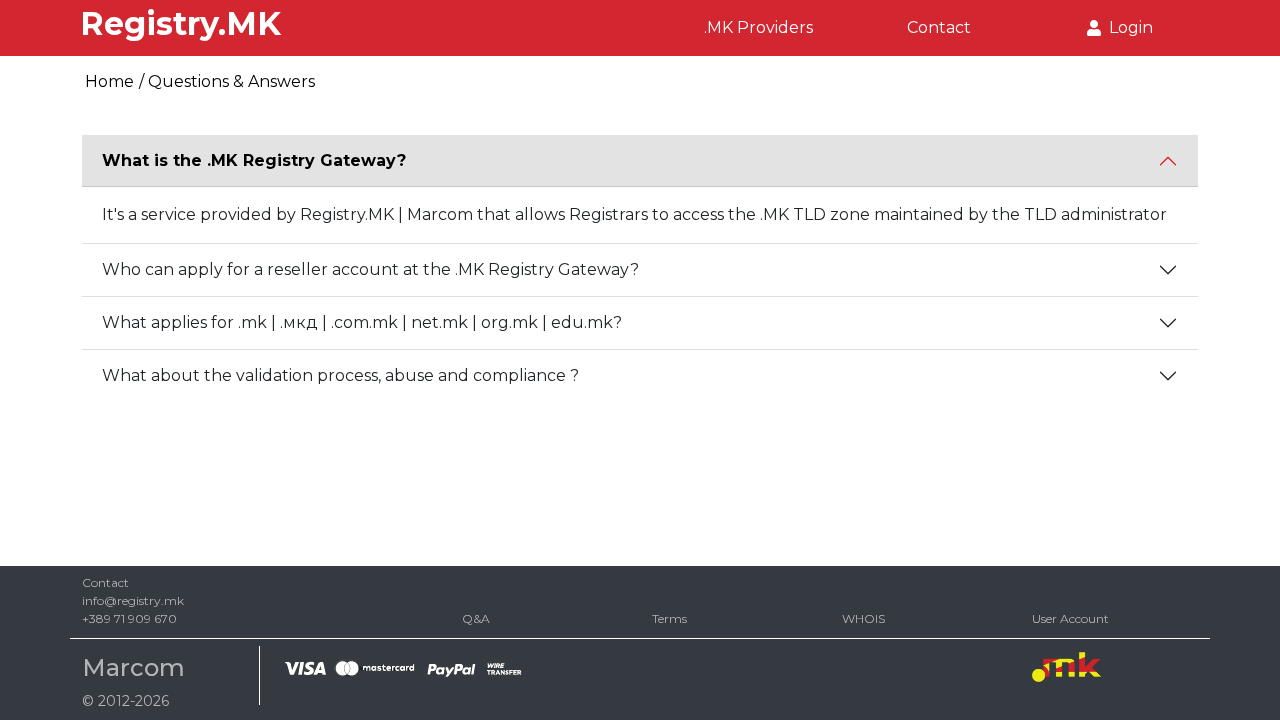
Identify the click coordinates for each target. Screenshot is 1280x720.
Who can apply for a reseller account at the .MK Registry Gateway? (370, 269)
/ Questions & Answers (227, 81)
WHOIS (863, 618)
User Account (1070, 618)
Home (109, 81)
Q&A (476, 618)
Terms (669, 618)
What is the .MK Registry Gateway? (254, 160)
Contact (939, 27)
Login (1127, 27)
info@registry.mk (133, 600)
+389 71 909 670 (129, 618)
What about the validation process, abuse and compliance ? (340, 375)
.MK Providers (758, 27)
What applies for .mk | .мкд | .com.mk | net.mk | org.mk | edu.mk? (362, 322)
